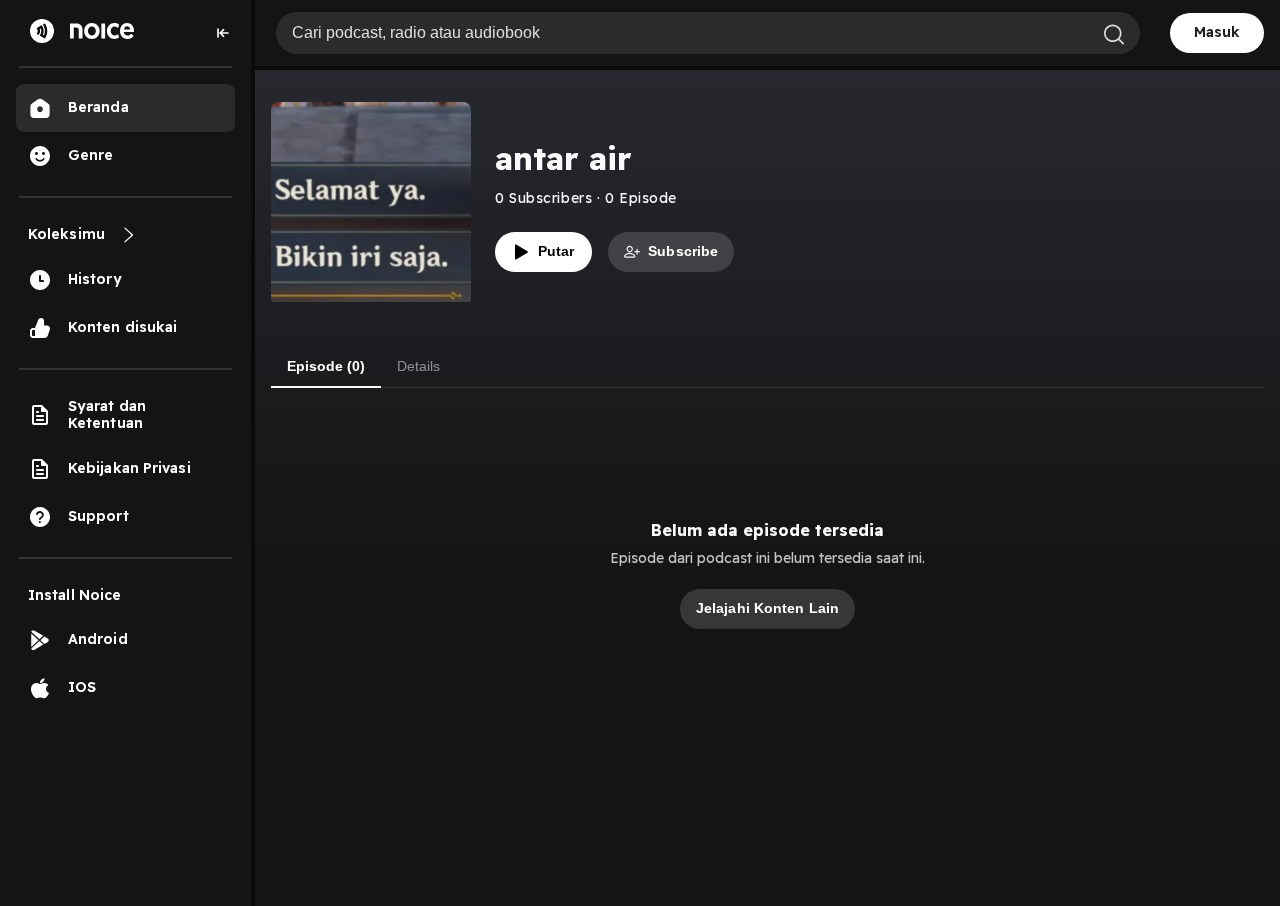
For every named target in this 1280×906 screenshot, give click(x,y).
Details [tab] (418, 366)
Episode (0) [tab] (326, 366)
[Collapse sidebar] (223, 33)
